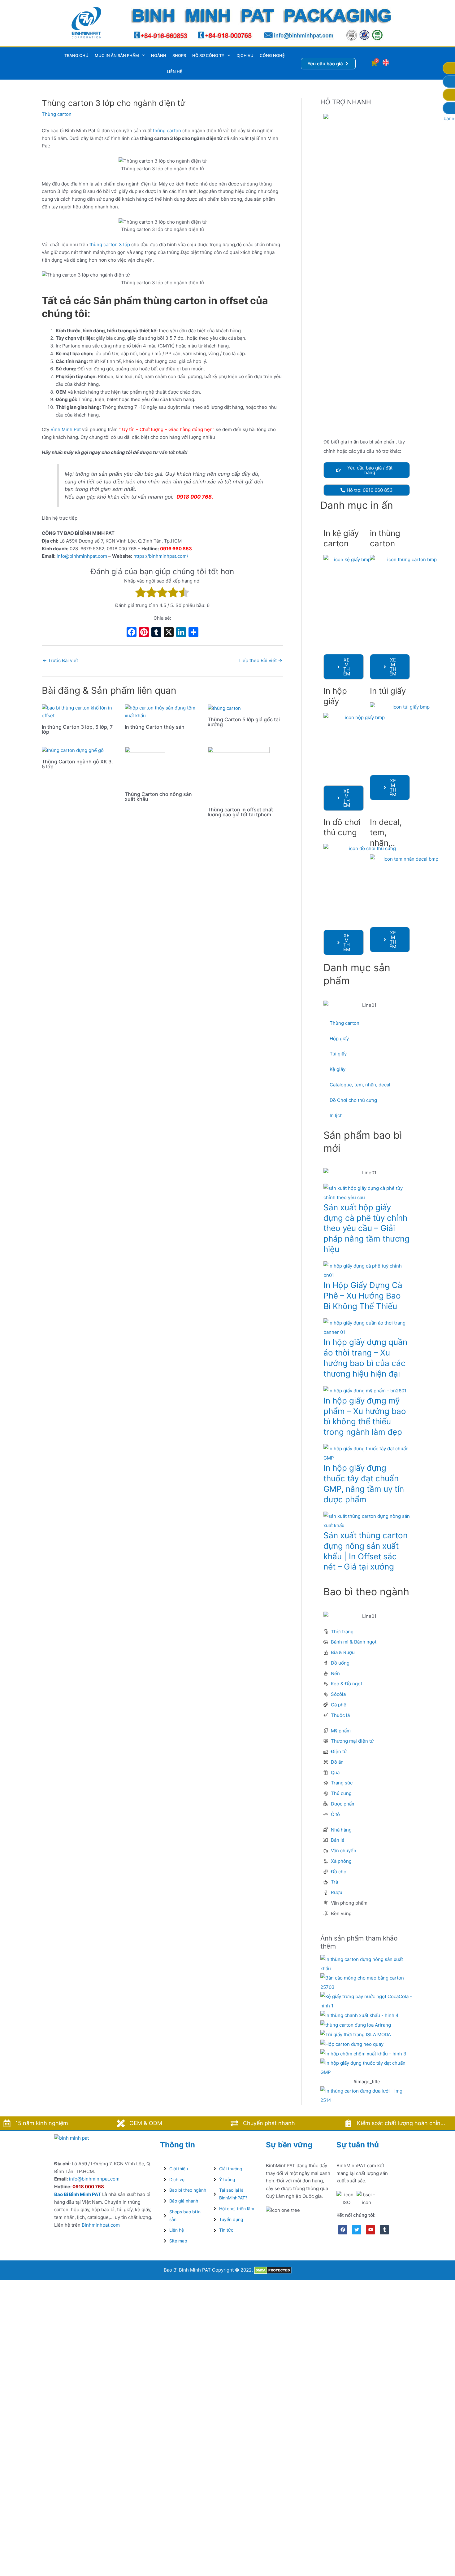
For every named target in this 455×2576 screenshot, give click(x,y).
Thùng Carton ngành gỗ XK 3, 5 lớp (77, 764)
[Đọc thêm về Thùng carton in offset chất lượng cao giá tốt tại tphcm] (239, 774)
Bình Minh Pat (66, 429)
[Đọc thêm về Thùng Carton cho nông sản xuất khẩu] (145, 766)
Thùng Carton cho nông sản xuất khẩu (158, 797)
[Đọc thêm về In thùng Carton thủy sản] (162, 712)
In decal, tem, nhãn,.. (386, 833)
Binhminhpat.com (101, 2225)
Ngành (159, 55)
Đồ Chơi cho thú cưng (353, 1100)
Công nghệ (272, 55)
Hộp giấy (339, 1039)
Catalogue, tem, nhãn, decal (360, 1085)
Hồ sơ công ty (208, 55)
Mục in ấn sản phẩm (117, 55)
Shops (179, 55)
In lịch (336, 1115)
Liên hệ (175, 72)
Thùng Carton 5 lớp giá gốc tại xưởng (244, 722)
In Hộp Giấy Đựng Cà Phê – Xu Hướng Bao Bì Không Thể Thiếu (363, 1296)
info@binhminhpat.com (82, 556)
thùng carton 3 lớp (110, 245)
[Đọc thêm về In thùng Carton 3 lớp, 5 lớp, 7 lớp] (79, 712)
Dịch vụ (245, 55)
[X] (169, 633)
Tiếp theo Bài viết (260, 660)
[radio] (141, 594)
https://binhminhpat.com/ (161, 556)
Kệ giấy (338, 1069)
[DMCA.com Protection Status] (273, 2270)
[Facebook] (132, 633)
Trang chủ (76, 55)
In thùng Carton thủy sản (155, 727)
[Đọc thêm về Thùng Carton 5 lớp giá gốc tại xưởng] (224, 708)
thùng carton (167, 131)
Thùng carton (57, 114)
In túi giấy (388, 691)
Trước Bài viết (60, 660)
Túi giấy (338, 1054)
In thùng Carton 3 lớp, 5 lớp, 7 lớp (77, 729)
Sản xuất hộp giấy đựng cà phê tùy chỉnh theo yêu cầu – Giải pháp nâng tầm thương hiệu (366, 1228)
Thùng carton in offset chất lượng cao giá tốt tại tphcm (240, 812)
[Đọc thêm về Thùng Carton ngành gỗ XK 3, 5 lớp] (73, 750)
